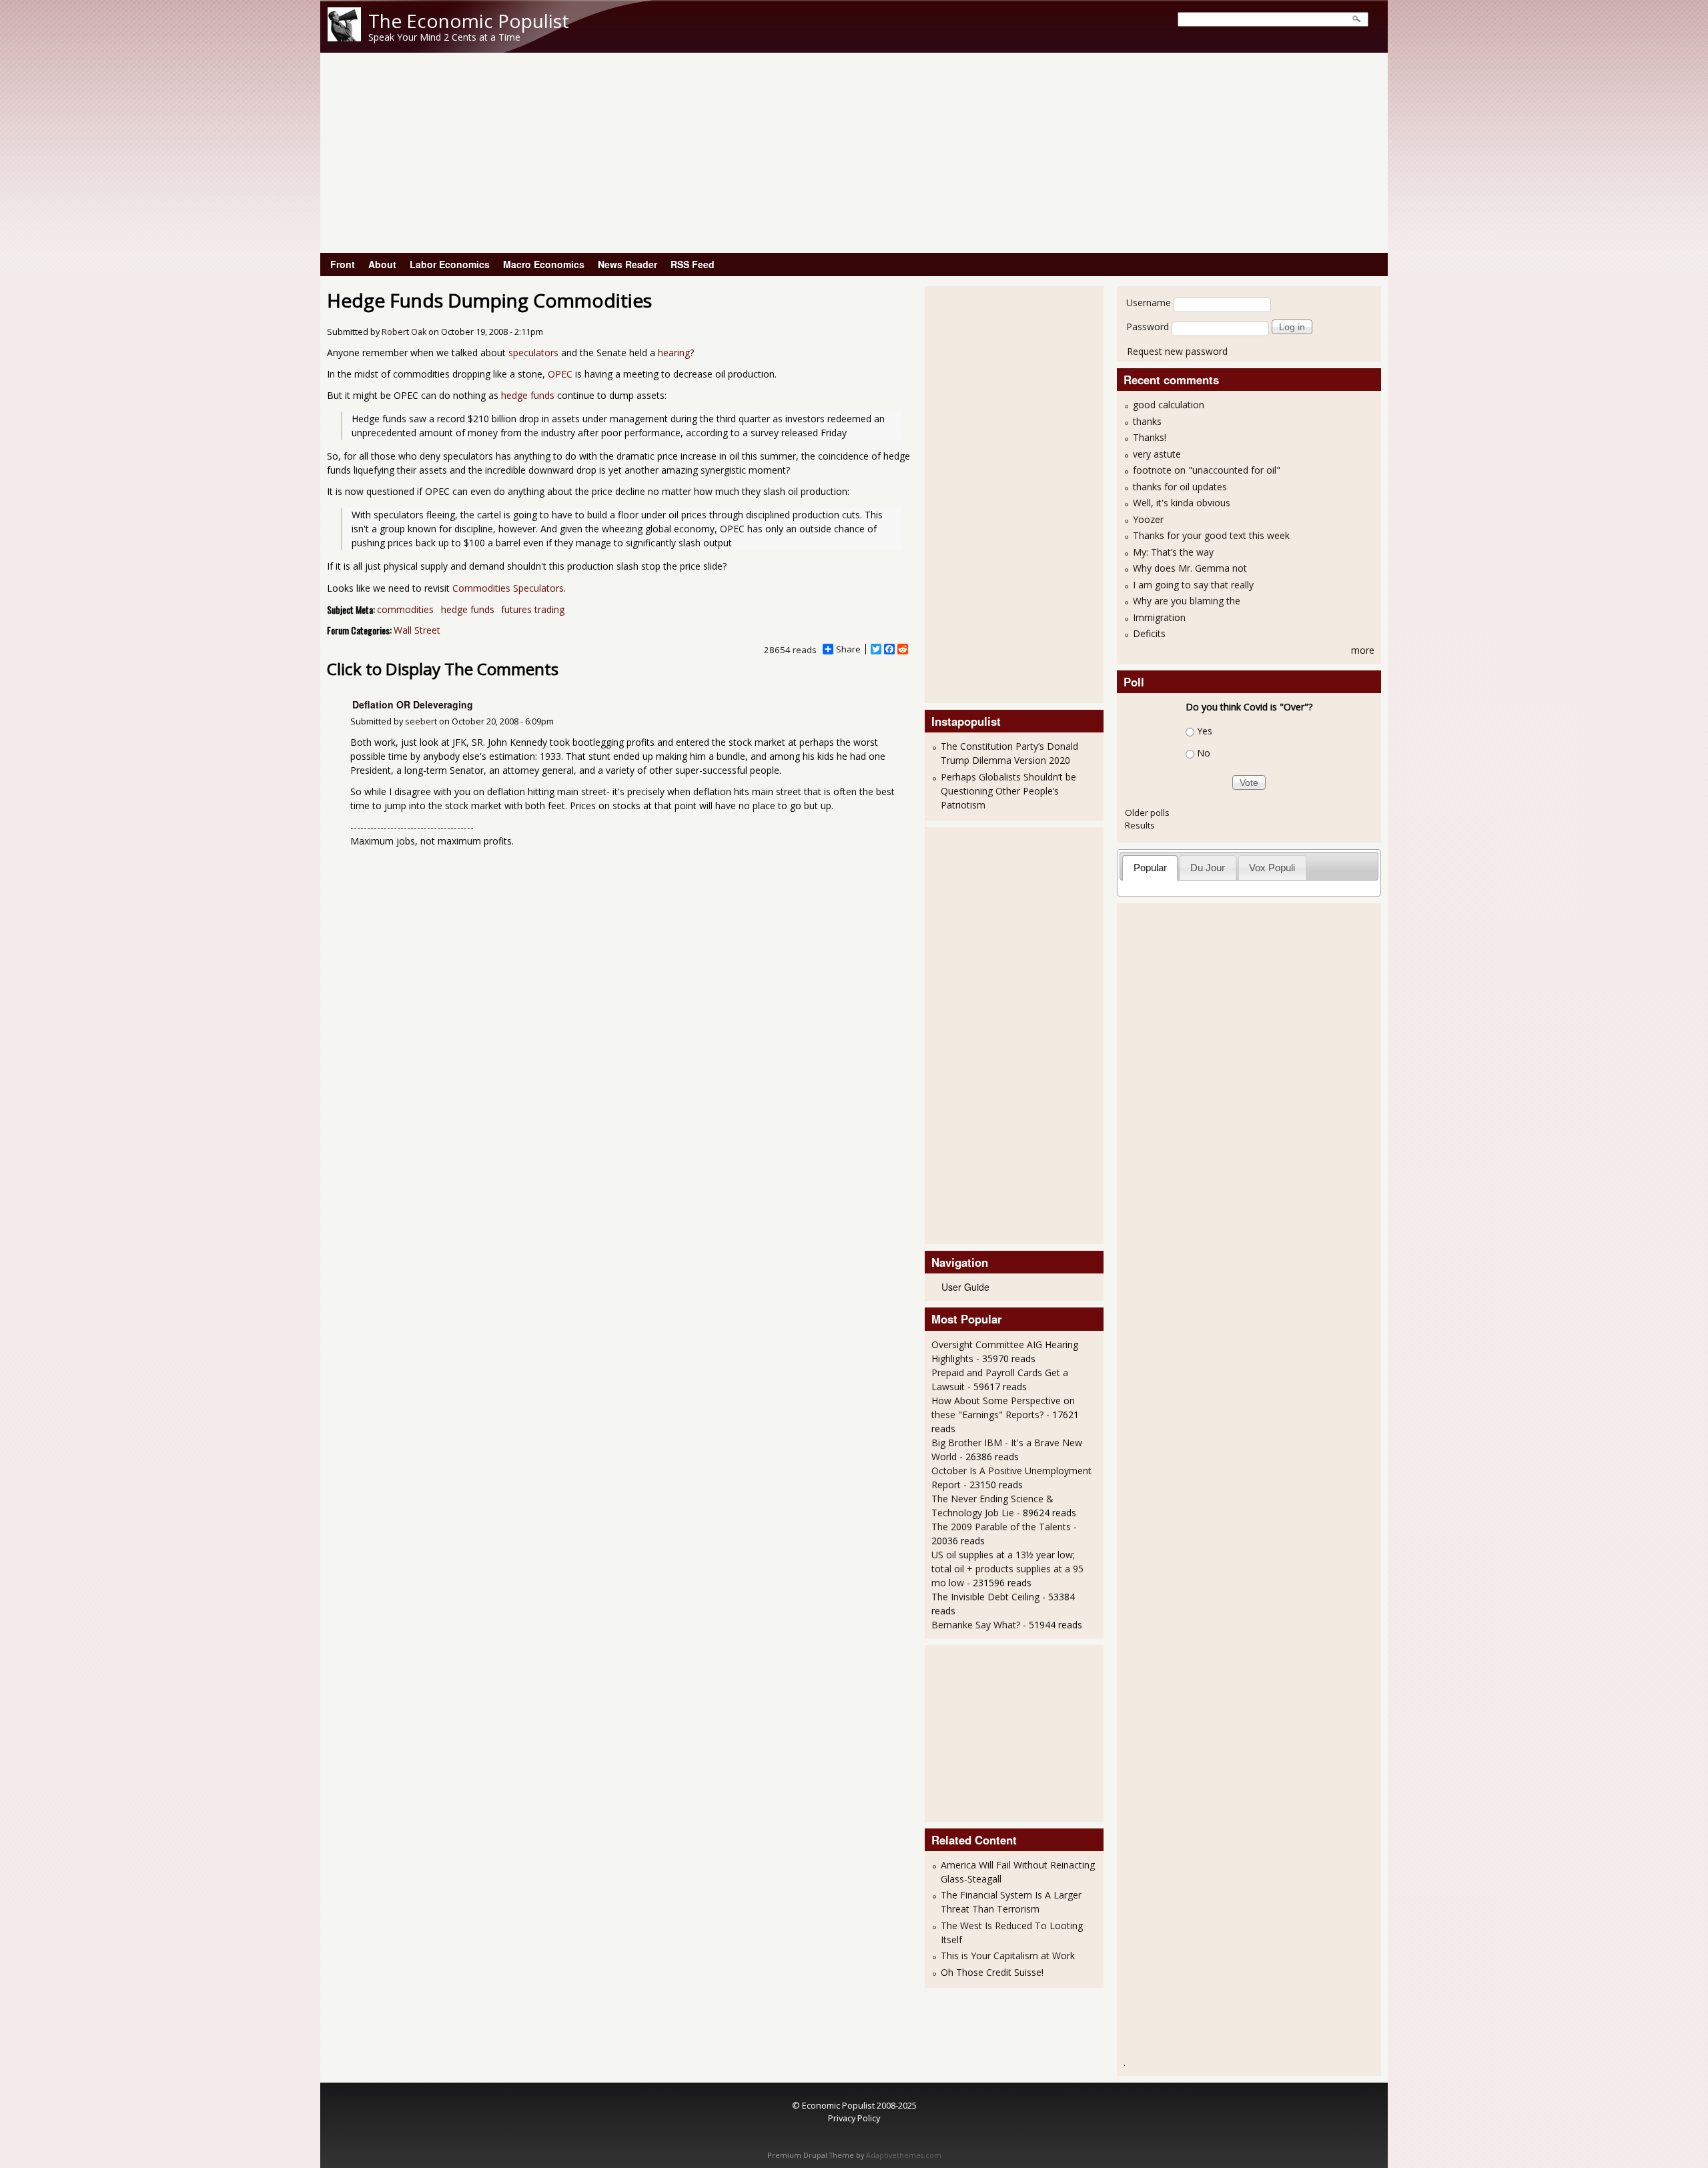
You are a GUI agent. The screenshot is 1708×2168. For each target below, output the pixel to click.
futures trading (533, 609)
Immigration (1159, 617)
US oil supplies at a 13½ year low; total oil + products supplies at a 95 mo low (1007, 1569)
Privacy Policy (854, 2118)
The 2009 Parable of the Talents (1001, 1527)
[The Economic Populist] (344, 38)
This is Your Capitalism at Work (1008, 1956)
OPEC (560, 374)
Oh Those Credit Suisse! (992, 1972)
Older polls (1147, 812)
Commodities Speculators (508, 588)
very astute (1157, 454)
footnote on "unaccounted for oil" (1207, 470)
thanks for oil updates (1180, 487)
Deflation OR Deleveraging (413, 704)
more (1363, 650)
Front (343, 264)
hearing (674, 353)
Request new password (1177, 351)
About (382, 264)
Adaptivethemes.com (904, 2155)
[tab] (1150, 868)
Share (848, 649)
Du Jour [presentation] (1208, 868)
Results (1140, 825)
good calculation (1169, 405)
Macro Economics (544, 264)
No (1204, 753)
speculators (533, 353)
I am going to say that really (1193, 585)
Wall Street (417, 630)
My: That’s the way (1173, 552)
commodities (405, 609)
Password (1148, 327)
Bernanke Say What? (976, 1625)
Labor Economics (450, 264)
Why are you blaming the (1187, 601)
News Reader (627, 264)
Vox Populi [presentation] (1272, 868)
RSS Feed (693, 264)
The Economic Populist (469, 21)
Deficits (1149, 633)
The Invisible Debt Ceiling (985, 1597)
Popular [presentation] (1150, 868)
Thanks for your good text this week (1211, 535)
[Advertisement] (854, 153)
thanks (1147, 421)
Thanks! (1150, 437)
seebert (421, 721)
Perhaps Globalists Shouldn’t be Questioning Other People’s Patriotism (1008, 791)
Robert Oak (404, 332)
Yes (1205, 731)
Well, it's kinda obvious (1182, 503)
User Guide (965, 1287)
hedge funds (528, 395)
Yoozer (1148, 519)
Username (1149, 303)
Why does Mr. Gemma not (1190, 568)
